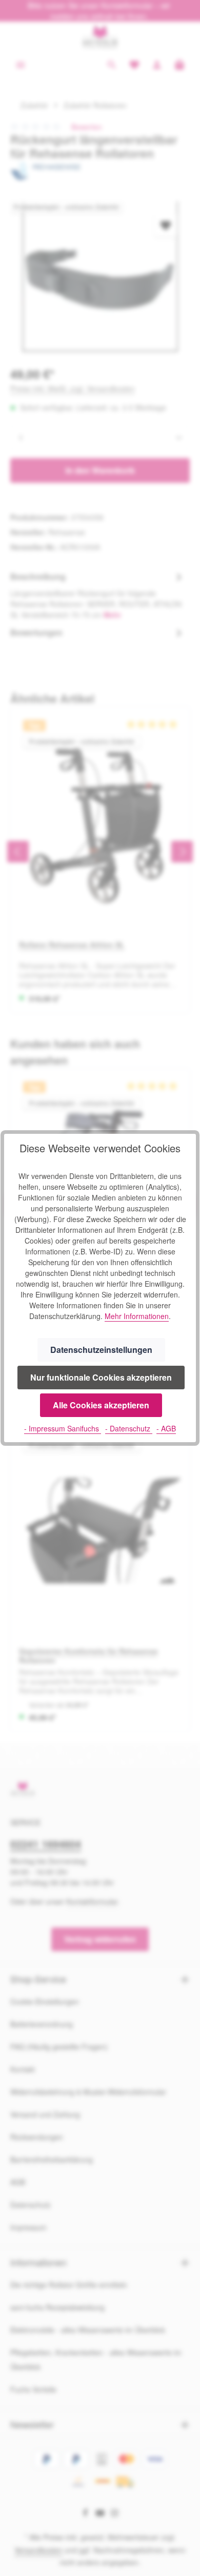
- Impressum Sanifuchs (63, 1428)
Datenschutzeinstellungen (101, 1350)
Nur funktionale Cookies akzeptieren (101, 1377)
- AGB (166, 1428)
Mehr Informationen (137, 1316)
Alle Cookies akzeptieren (101, 1405)
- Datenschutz (129, 1428)
